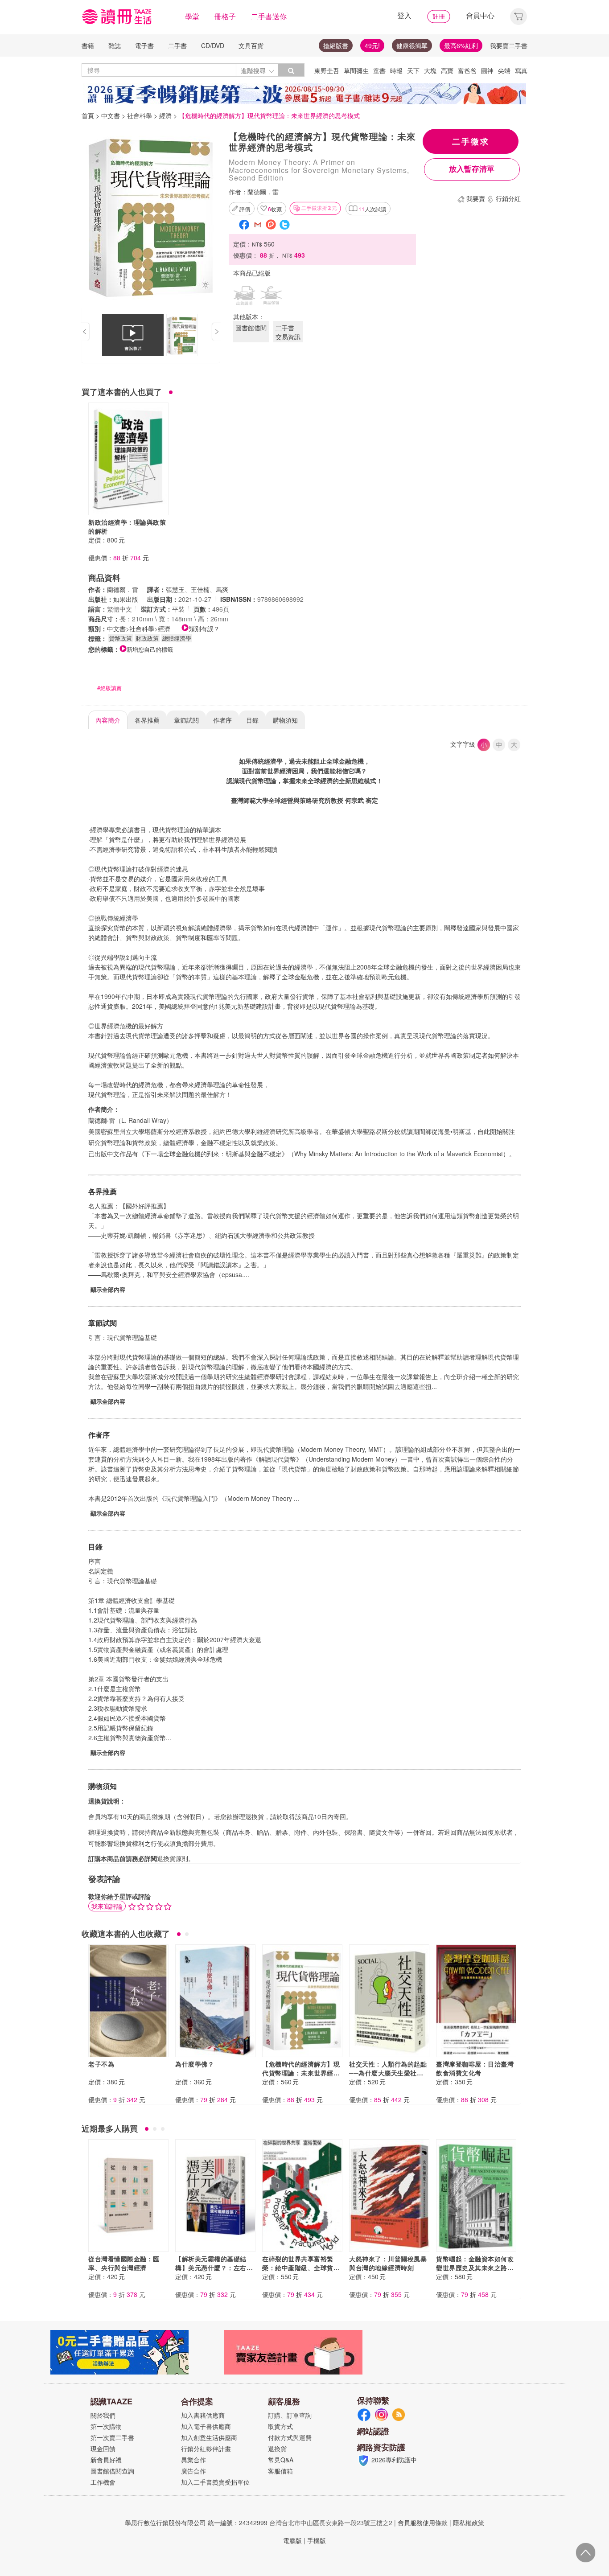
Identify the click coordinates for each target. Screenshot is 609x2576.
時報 (396, 70)
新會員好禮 (106, 2460)
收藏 (275, 209)
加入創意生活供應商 (209, 2437)
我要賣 (476, 198)
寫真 (521, 70)
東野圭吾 (327, 70)
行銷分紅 (508, 198)
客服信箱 (280, 2471)
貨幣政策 (120, 638)
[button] (518, 15)
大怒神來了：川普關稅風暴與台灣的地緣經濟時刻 (388, 2263)
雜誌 (115, 45)
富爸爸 (467, 70)
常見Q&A (281, 2460)
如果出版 (126, 599)
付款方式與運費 (290, 2437)
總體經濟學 (177, 638)
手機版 (317, 2540)
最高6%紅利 (461, 45)
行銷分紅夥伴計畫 (206, 2449)
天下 (413, 70)
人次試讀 (372, 209)
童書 (379, 70)
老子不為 (101, 2064)
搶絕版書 (336, 45)
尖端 (504, 70)
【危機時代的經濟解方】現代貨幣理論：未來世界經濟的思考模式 (301, 2073)
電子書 (144, 45)
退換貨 (277, 2449)
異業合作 (193, 2460)
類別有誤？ (204, 629)
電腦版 (292, 2540)
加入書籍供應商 (203, 2415)
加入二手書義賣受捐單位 (215, 2482)
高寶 (447, 70)
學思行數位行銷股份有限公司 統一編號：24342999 (196, 2523)
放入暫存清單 (472, 169)
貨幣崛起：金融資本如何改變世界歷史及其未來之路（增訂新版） (475, 2268)
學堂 (192, 16)
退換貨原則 (173, 1858)
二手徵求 (471, 141)
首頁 (88, 115)
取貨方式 (280, 2426)
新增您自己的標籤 (150, 649)
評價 (245, 209)
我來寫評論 (107, 1906)
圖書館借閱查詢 (112, 2471)
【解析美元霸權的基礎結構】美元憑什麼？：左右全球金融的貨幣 (214, 2268)
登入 (404, 15)
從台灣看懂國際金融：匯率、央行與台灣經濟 (124, 2263)
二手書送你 (269, 16)
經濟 (165, 115)
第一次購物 (106, 2426)
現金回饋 (103, 2449)
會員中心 (480, 15)
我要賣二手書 (509, 45)
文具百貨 (251, 45)
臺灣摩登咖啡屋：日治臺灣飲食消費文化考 (475, 2068)
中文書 (111, 115)
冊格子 (225, 16)
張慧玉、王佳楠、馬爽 (197, 589)
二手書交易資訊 (288, 332)
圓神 (487, 70)
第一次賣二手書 (112, 2437)
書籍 (88, 45)
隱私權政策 (469, 2523)
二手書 (177, 45)
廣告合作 (193, 2471)
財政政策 (147, 638)
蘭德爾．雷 (263, 192)
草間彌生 (356, 70)
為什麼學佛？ (195, 2064)
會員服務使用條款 (423, 2523)
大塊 (430, 70)
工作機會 (103, 2482)
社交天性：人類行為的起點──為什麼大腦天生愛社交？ (388, 2073)
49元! (372, 45)
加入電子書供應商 (206, 2426)
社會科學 (140, 115)
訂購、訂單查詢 (290, 2415)
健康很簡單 (412, 45)
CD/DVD (213, 45)
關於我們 (103, 2415)
